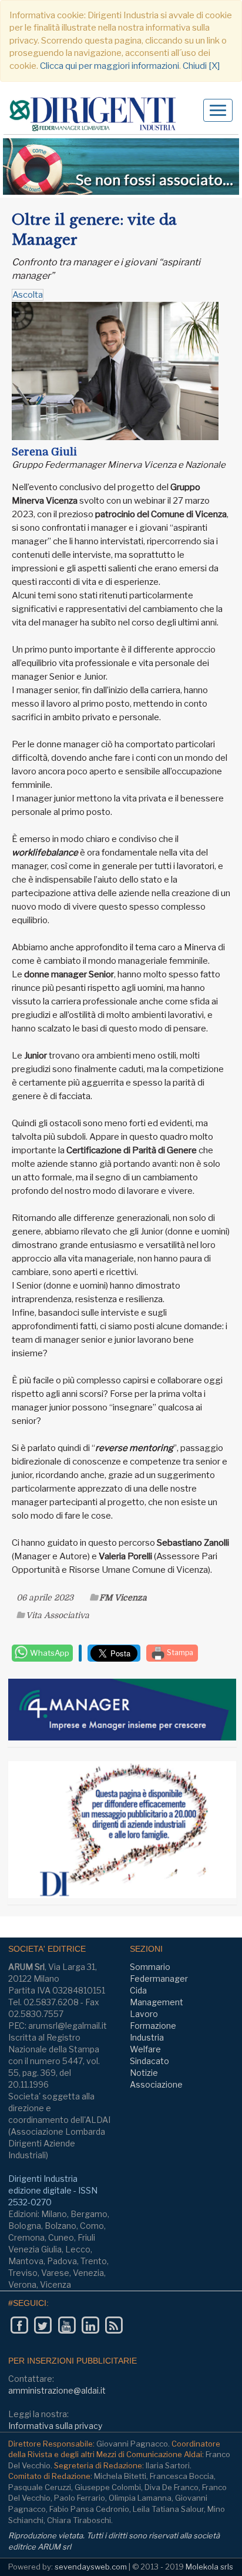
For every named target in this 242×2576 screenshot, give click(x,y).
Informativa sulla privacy (55, 2426)
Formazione (153, 2026)
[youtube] (67, 2325)
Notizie (144, 2073)
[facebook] (19, 2325)
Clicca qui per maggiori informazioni (110, 66)
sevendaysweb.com (91, 2567)
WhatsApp (49, 1653)
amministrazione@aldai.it (57, 2390)
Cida (138, 1990)
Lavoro (144, 2014)
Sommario (150, 1967)
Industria (147, 2037)
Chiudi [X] (201, 66)
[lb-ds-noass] (121, 167)
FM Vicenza (123, 1597)
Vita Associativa (58, 1615)
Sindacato (149, 2061)
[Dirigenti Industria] (97, 114)
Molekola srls (209, 2567)
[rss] (114, 2325)
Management (157, 2002)
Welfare (145, 2049)
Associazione (156, 2084)
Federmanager (159, 1978)
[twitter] (43, 2325)
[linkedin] (90, 2325)
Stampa (179, 1653)
